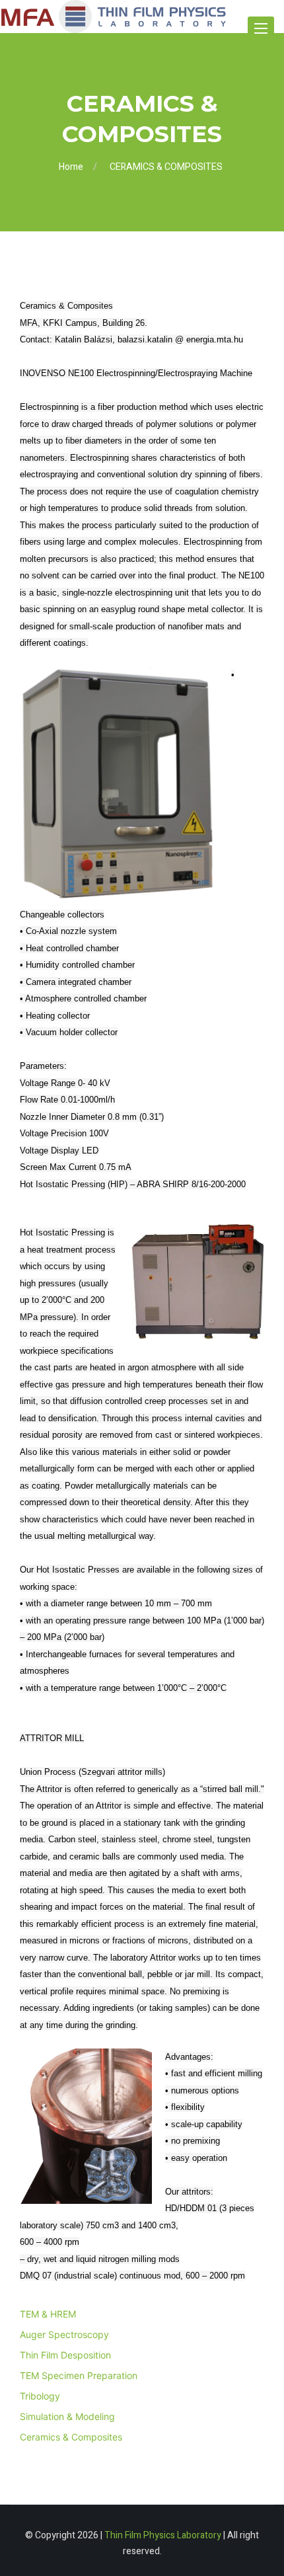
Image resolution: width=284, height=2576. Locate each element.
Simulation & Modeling (67, 2416)
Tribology (40, 2396)
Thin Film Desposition (65, 2355)
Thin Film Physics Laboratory (163, 2535)
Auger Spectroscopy (64, 2334)
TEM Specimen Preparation (79, 2375)
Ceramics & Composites (71, 2437)
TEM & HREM (48, 2314)
